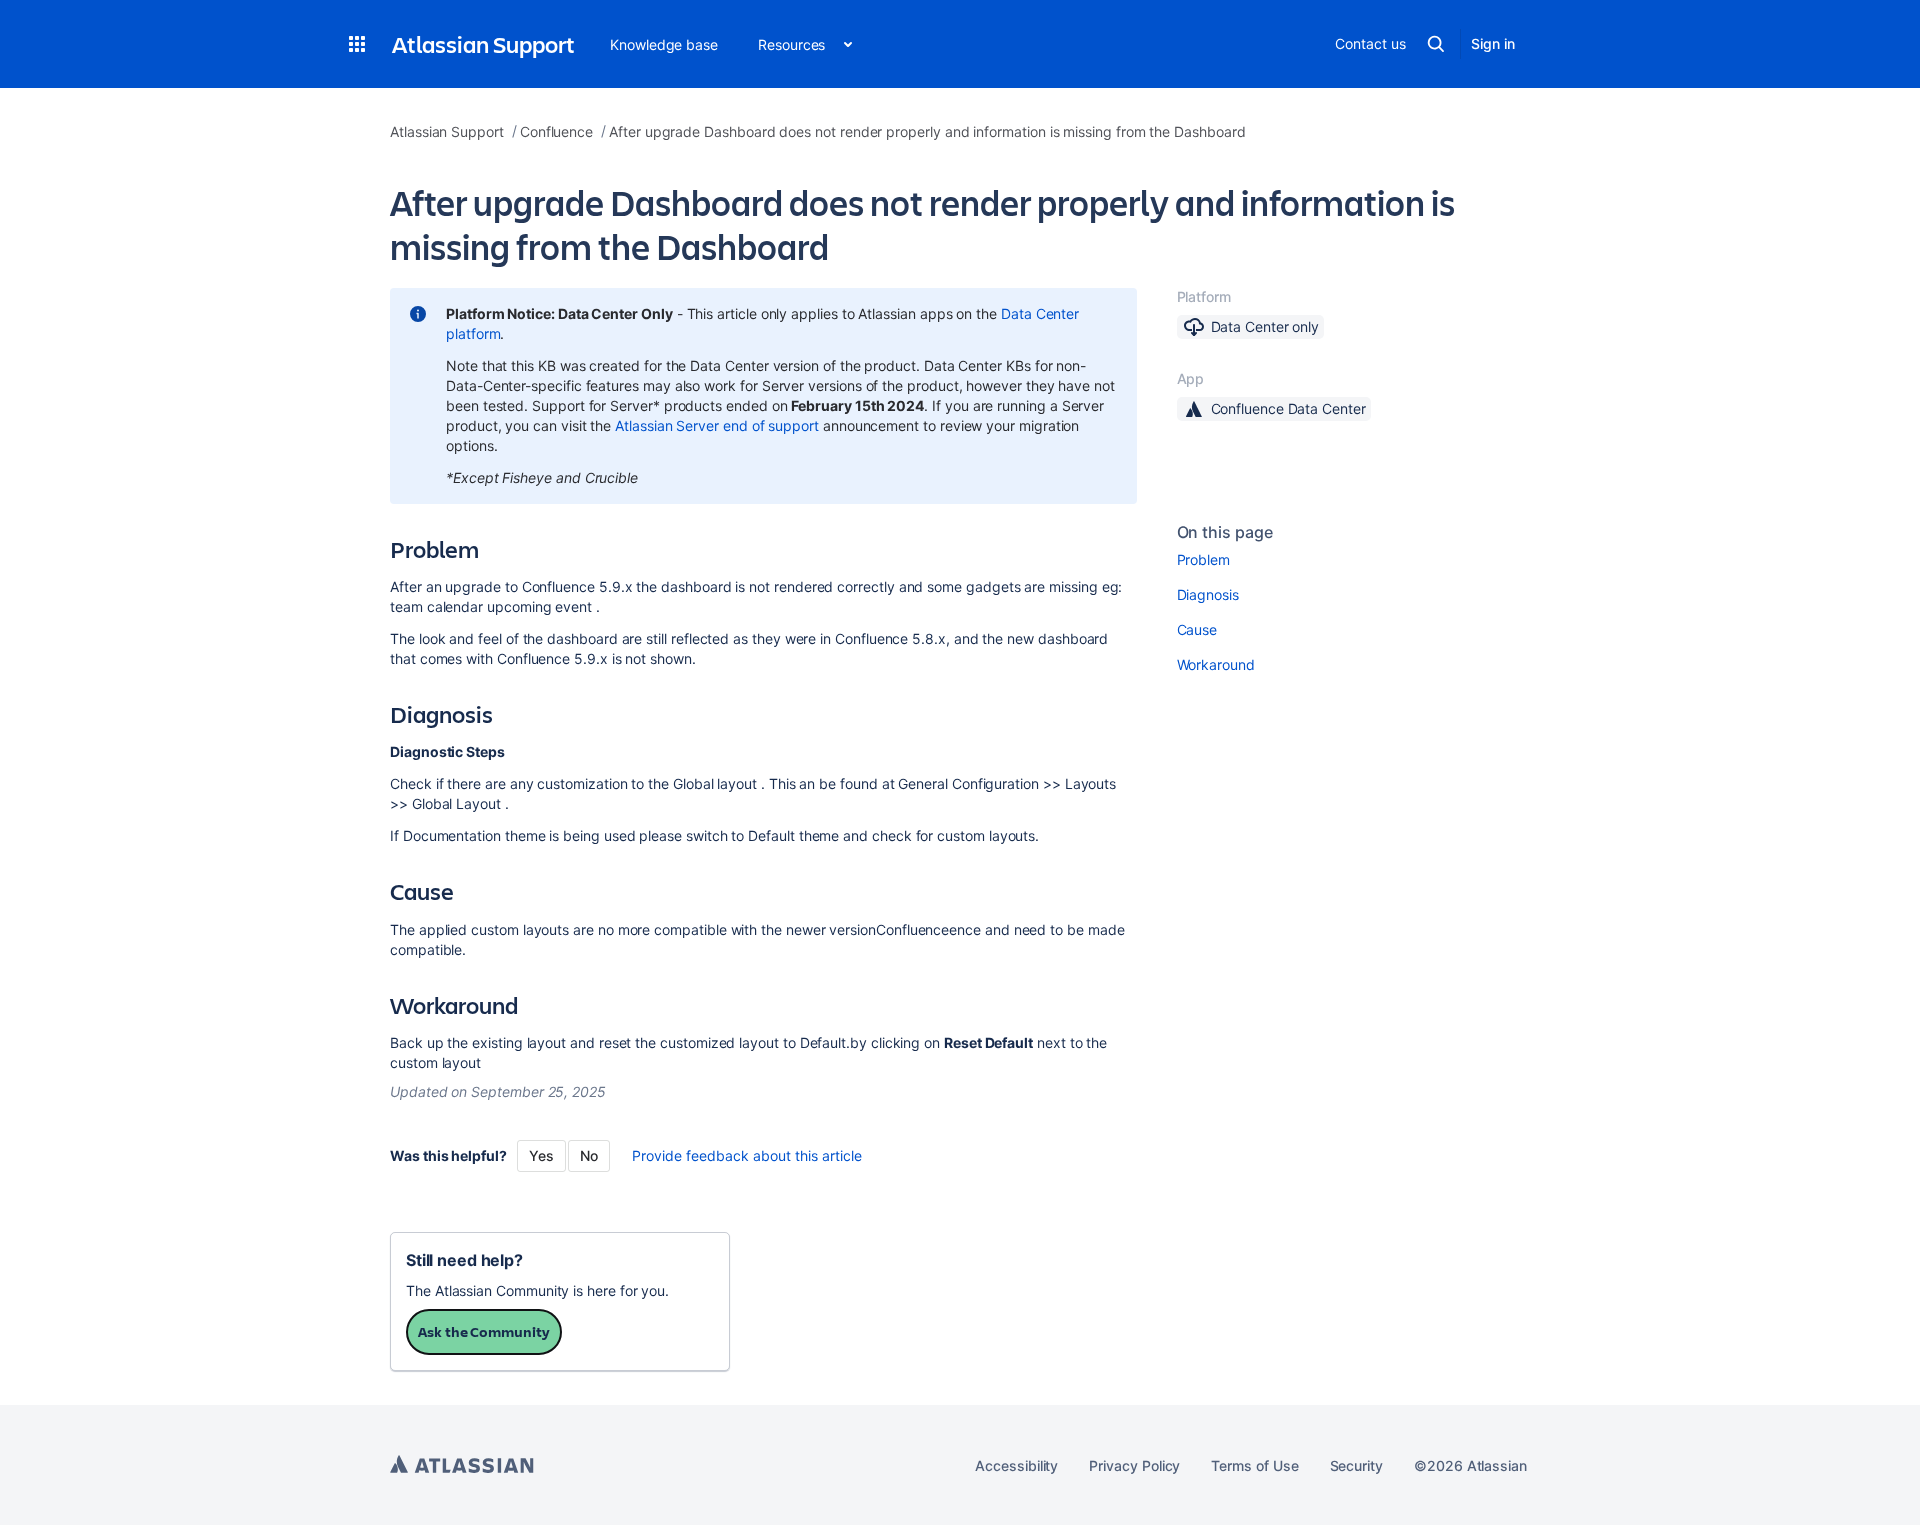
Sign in (1493, 43)
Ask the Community (484, 1331)
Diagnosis (1208, 594)
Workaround (1216, 664)
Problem (1204, 559)
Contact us (1370, 43)
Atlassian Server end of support (717, 425)
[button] (357, 44)
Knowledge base (664, 44)
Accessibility (1016, 1465)
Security (1356, 1465)
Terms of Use (1254, 1465)
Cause (1197, 629)
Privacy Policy (1134, 1465)
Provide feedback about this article (747, 1155)
